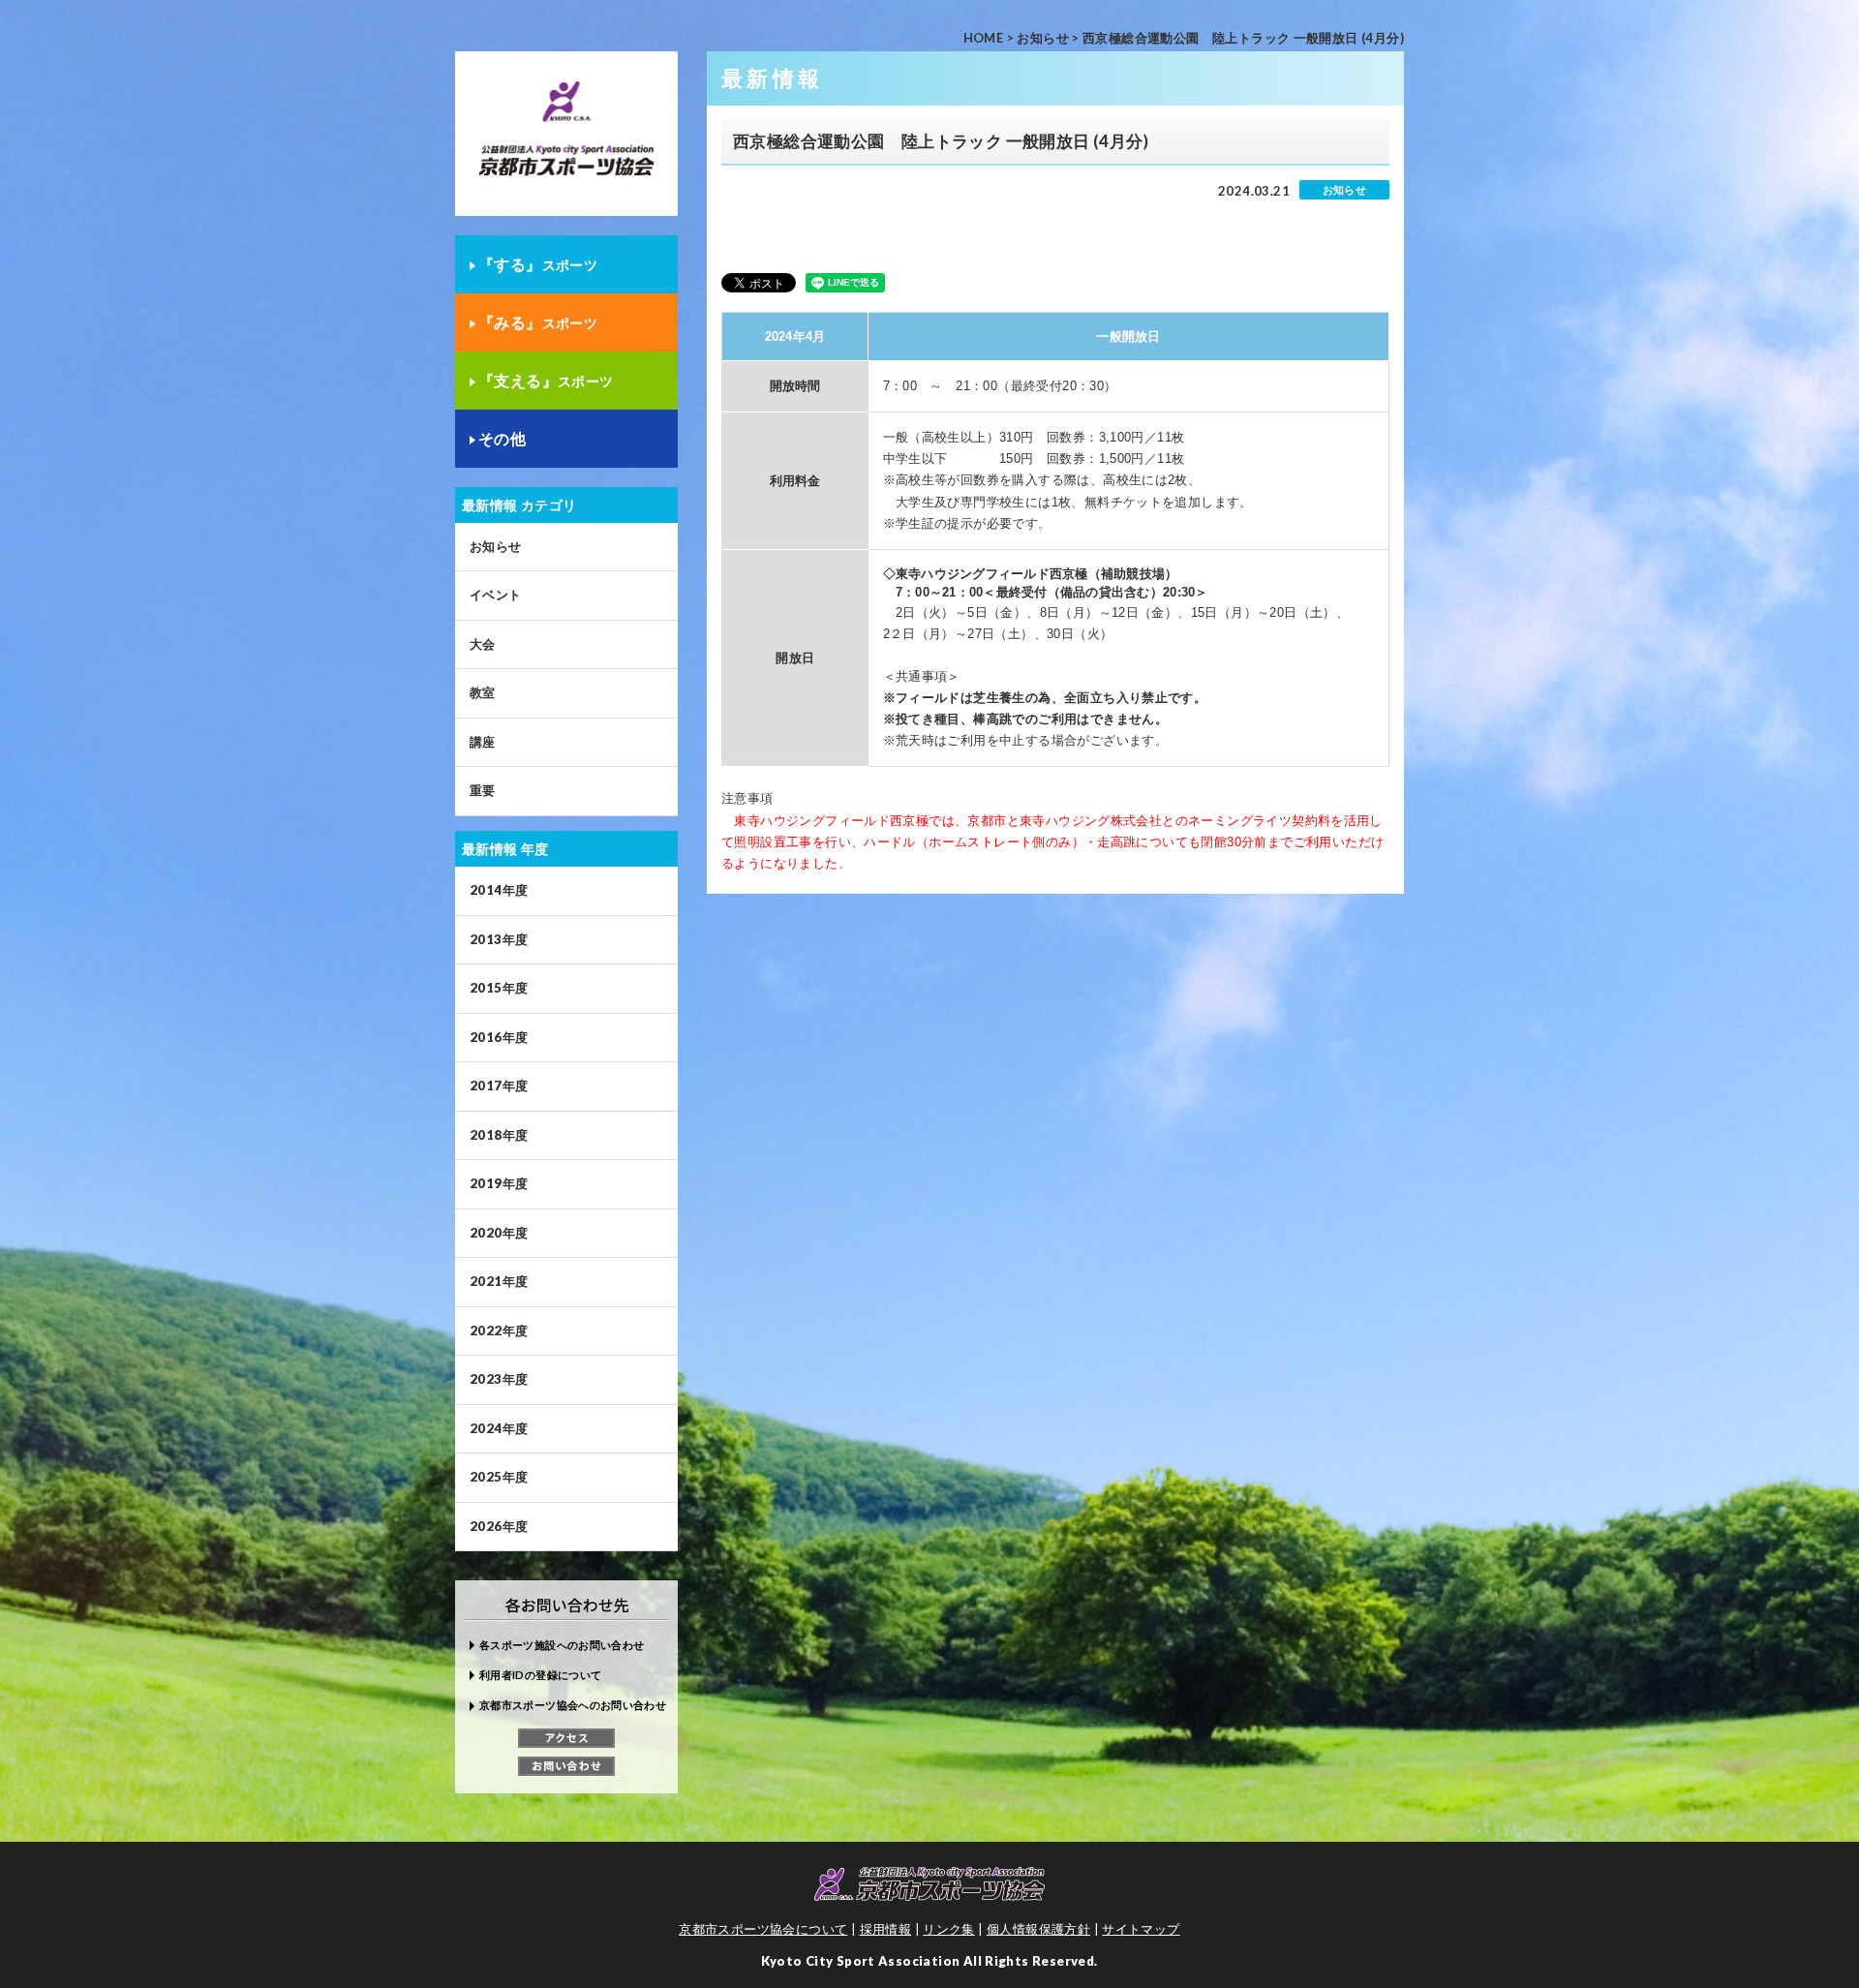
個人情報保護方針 (1038, 1929)
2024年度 (499, 1428)
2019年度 (499, 1183)
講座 (483, 742)
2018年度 (499, 1135)
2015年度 (499, 988)
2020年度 (499, 1233)
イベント (496, 595)
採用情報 (886, 1929)
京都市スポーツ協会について (763, 1929)
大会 (483, 644)
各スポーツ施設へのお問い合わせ (562, 1645)
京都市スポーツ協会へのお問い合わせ (573, 1705)
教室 (483, 692)
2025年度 (499, 1477)
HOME (984, 38)
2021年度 (499, 1281)
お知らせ (1043, 38)
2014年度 (499, 890)
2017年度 (499, 1086)
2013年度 (499, 939)
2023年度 (499, 1379)
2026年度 (499, 1526)
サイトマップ (1141, 1929)
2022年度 (499, 1330)
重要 (483, 790)
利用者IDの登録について (540, 1675)
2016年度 (499, 1037)
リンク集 (949, 1929)
